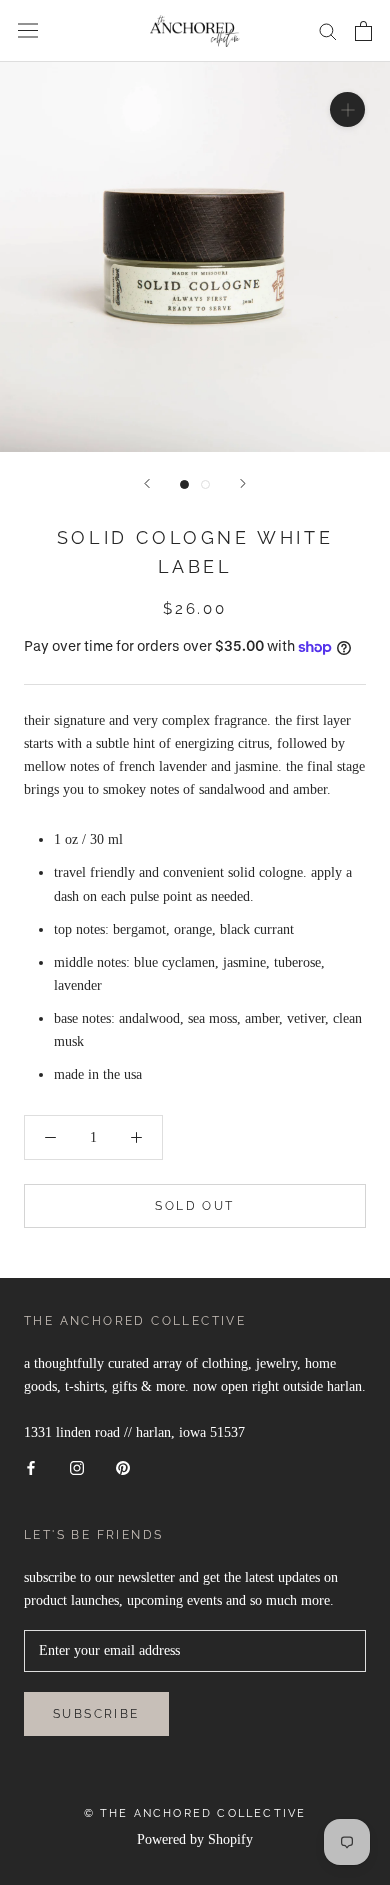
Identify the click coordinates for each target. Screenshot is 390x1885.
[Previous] (147, 483)
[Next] (243, 483)
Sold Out (194, 1206)
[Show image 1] (184, 484)
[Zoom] (347, 108)
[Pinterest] (123, 1466)
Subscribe (96, 1714)
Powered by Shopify (195, 1839)
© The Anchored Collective (195, 1813)
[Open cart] (363, 31)
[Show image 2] (205, 484)
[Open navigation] (28, 30)
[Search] (328, 30)
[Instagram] (77, 1466)
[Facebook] (31, 1466)
